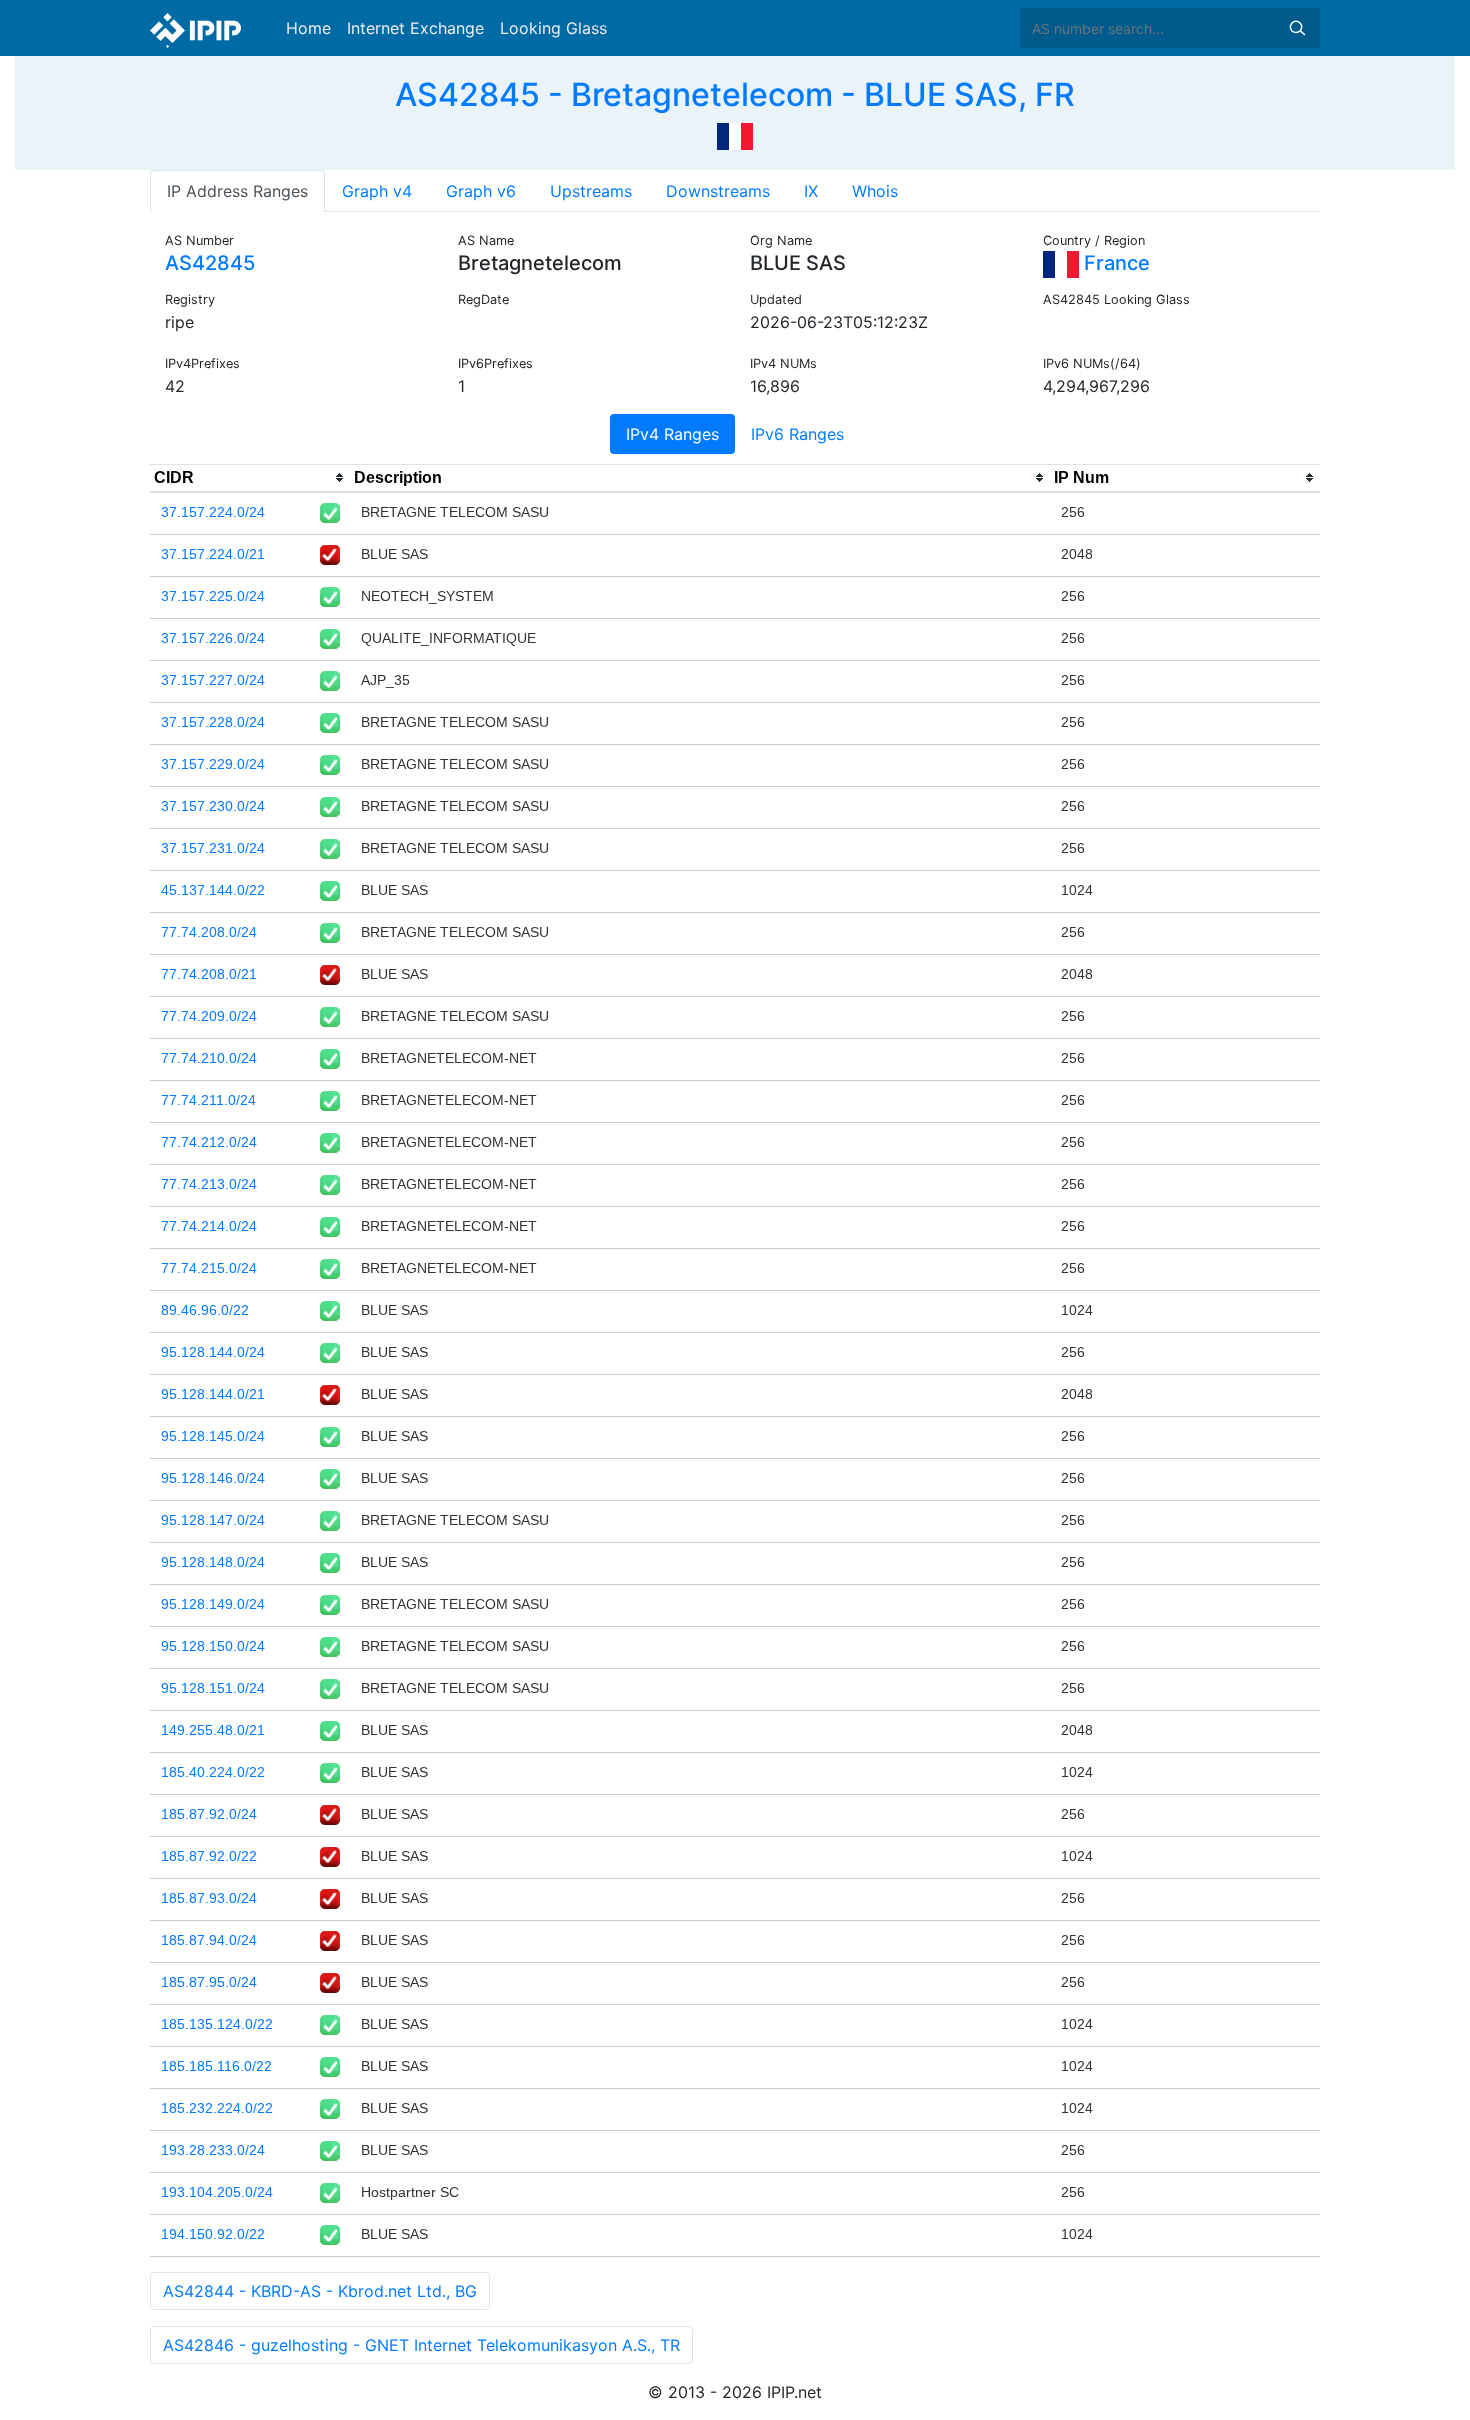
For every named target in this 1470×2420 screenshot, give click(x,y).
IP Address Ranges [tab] (237, 191)
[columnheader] (250, 478)
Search (1297, 28)
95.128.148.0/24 (213, 1562)
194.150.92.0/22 (213, 2234)
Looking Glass (553, 28)
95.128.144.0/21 (213, 1394)
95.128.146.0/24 (213, 1478)
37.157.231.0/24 (213, 848)
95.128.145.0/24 (213, 1436)
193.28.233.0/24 (213, 2150)
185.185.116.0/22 (216, 2066)
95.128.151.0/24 (213, 1688)
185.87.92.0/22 (209, 1856)
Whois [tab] (875, 191)
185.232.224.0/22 (217, 2108)
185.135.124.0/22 (217, 2024)
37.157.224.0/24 (213, 512)
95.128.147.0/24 (213, 1520)
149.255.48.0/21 (213, 1730)
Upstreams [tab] (591, 191)
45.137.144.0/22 (213, 890)
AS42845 (210, 263)
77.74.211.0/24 (208, 1100)
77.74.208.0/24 (209, 932)
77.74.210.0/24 (209, 1058)
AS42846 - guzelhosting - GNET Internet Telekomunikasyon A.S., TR (421, 2345)
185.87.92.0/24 (209, 1814)
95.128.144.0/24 (213, 1352)
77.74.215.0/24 (209, 1268)
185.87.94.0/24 (209, 1940)
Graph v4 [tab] (377, 191)
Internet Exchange (415, 28)
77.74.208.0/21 (209, 974)
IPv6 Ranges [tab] (797, 434)
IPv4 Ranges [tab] (672, 434)
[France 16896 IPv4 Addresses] (735, 134)
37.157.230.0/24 (213, 806)
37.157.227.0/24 (213, 680)
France (1114, 263)
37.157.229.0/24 (213, 764)
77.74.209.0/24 (209, 1016)
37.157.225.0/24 (213, 596)
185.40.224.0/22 (213, 1772)
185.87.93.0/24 (209, 1898)
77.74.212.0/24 (209, 1142)
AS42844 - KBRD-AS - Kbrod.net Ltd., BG (320, 2291)
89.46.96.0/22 (205, 1310)
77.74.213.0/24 (209, 1184)
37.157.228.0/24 (213, 722)
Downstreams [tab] (718, 191)
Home (308, 28)
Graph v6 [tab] (481, 191)
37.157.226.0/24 (213, 638)
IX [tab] (811, 191)
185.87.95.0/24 (209, 1982)
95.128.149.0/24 (213, 1604)
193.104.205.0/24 (217, 2192)
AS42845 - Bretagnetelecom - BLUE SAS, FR (735, 94)
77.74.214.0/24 (209, 1226)
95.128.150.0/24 (213, 1646)
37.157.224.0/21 (213, 554)
